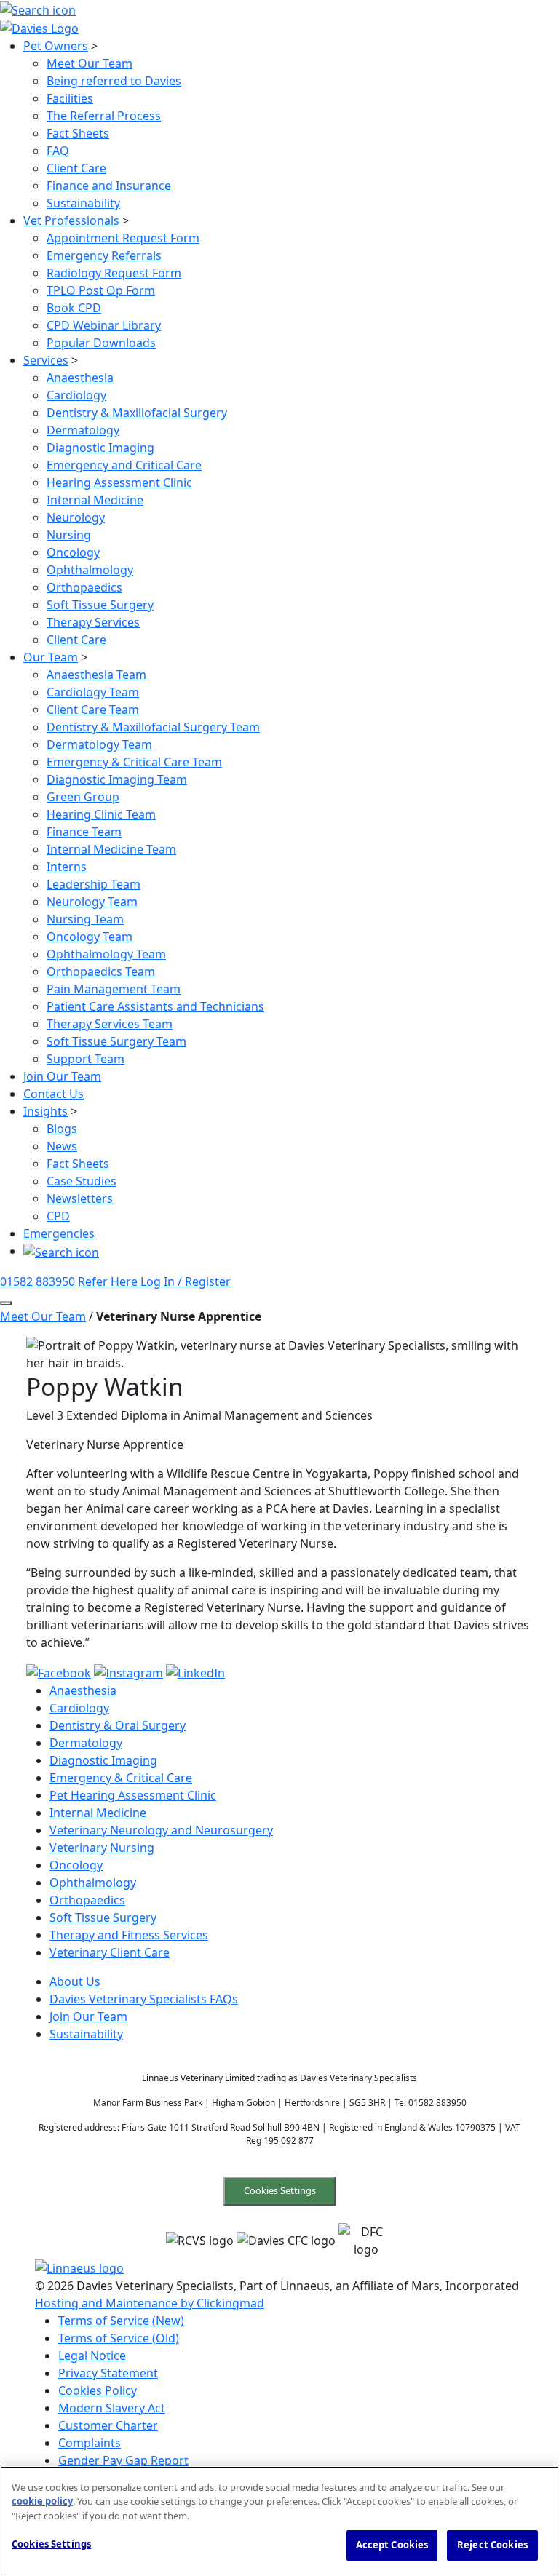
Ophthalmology (90, 570)
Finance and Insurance (109, 186)
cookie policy (42, 2501)
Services (46, 360)
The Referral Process (104, 116)
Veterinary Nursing (102, 1848)
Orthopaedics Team (101, 971)
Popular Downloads (101, 343)
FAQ (58, 151)
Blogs (62, 1129)
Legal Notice (92, 2356)
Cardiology (76, 395)
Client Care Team (93, 709)
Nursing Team (85, 919)
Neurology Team (92, 902)
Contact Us (53, 1094)
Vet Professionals (71, 220)
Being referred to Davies (114, 81)
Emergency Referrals (104, 255)
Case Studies (82, 1181)
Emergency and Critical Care (124, 465)
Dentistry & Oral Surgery (118, 1725)
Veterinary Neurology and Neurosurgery (161, 1830)
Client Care (76, 168)
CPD (58, 1216)
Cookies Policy (98, 2390)
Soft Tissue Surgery (100, 605)
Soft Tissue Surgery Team (116, 1041)
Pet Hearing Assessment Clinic (133, 1795)
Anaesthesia (80, 378)
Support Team (86, 1059)
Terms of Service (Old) (119, 2338)
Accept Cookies (392, 2545)
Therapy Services (93, 622)
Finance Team (84, 832)
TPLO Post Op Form (101, 290)
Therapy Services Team (110, 1024)
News (62, 1146)
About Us (75, 1981)
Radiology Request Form (114, 273)
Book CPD (74, 308)
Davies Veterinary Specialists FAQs (144, 1999)
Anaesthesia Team (96, 675)
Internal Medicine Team (111, 849)
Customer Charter (108, 2425)
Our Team (51, 657)
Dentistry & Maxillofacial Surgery (137, 413)
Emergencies (59, 1233)
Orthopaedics (84, 587)
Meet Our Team (90, 63)
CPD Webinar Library (104, 325)
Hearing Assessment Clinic (119, 482)
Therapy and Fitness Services (129, 1935)
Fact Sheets (78, 133)
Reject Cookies (492, 2545)
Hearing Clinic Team (101, 814)
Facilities (70, 98)
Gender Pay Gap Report (123, 2460)
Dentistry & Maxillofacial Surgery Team (153, 727)
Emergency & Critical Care (121, 1778)
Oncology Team (90, 937)
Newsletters (80, 1198)
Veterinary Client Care (110, 1952)
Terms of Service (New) (121, 2321)
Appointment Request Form (123, 238)
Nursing (69, 535)
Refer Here (109, 1281)
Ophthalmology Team (106, 954)
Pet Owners (56, 46)
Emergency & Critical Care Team (134, 762)
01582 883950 (37, 1281)
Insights (45, 1111)
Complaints (90, 2443)
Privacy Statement (108, 2373)
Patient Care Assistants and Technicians (155, 1006)
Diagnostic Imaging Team (117, 779)
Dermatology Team (99, 744)
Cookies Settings (280, 2190)
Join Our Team (62, 1076)
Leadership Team (94, 884)
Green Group (83, 797)
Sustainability (83, 203)
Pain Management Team (114, 989)
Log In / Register (186, 1281)
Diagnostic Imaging (100, 448)
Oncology (73, 552)
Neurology (76, 517)
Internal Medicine (95, 500)
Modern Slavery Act (112, 2408)
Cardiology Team (93, 692)
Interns (67, 867)
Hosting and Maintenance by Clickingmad (150, 2303)
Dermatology (83, 430)
